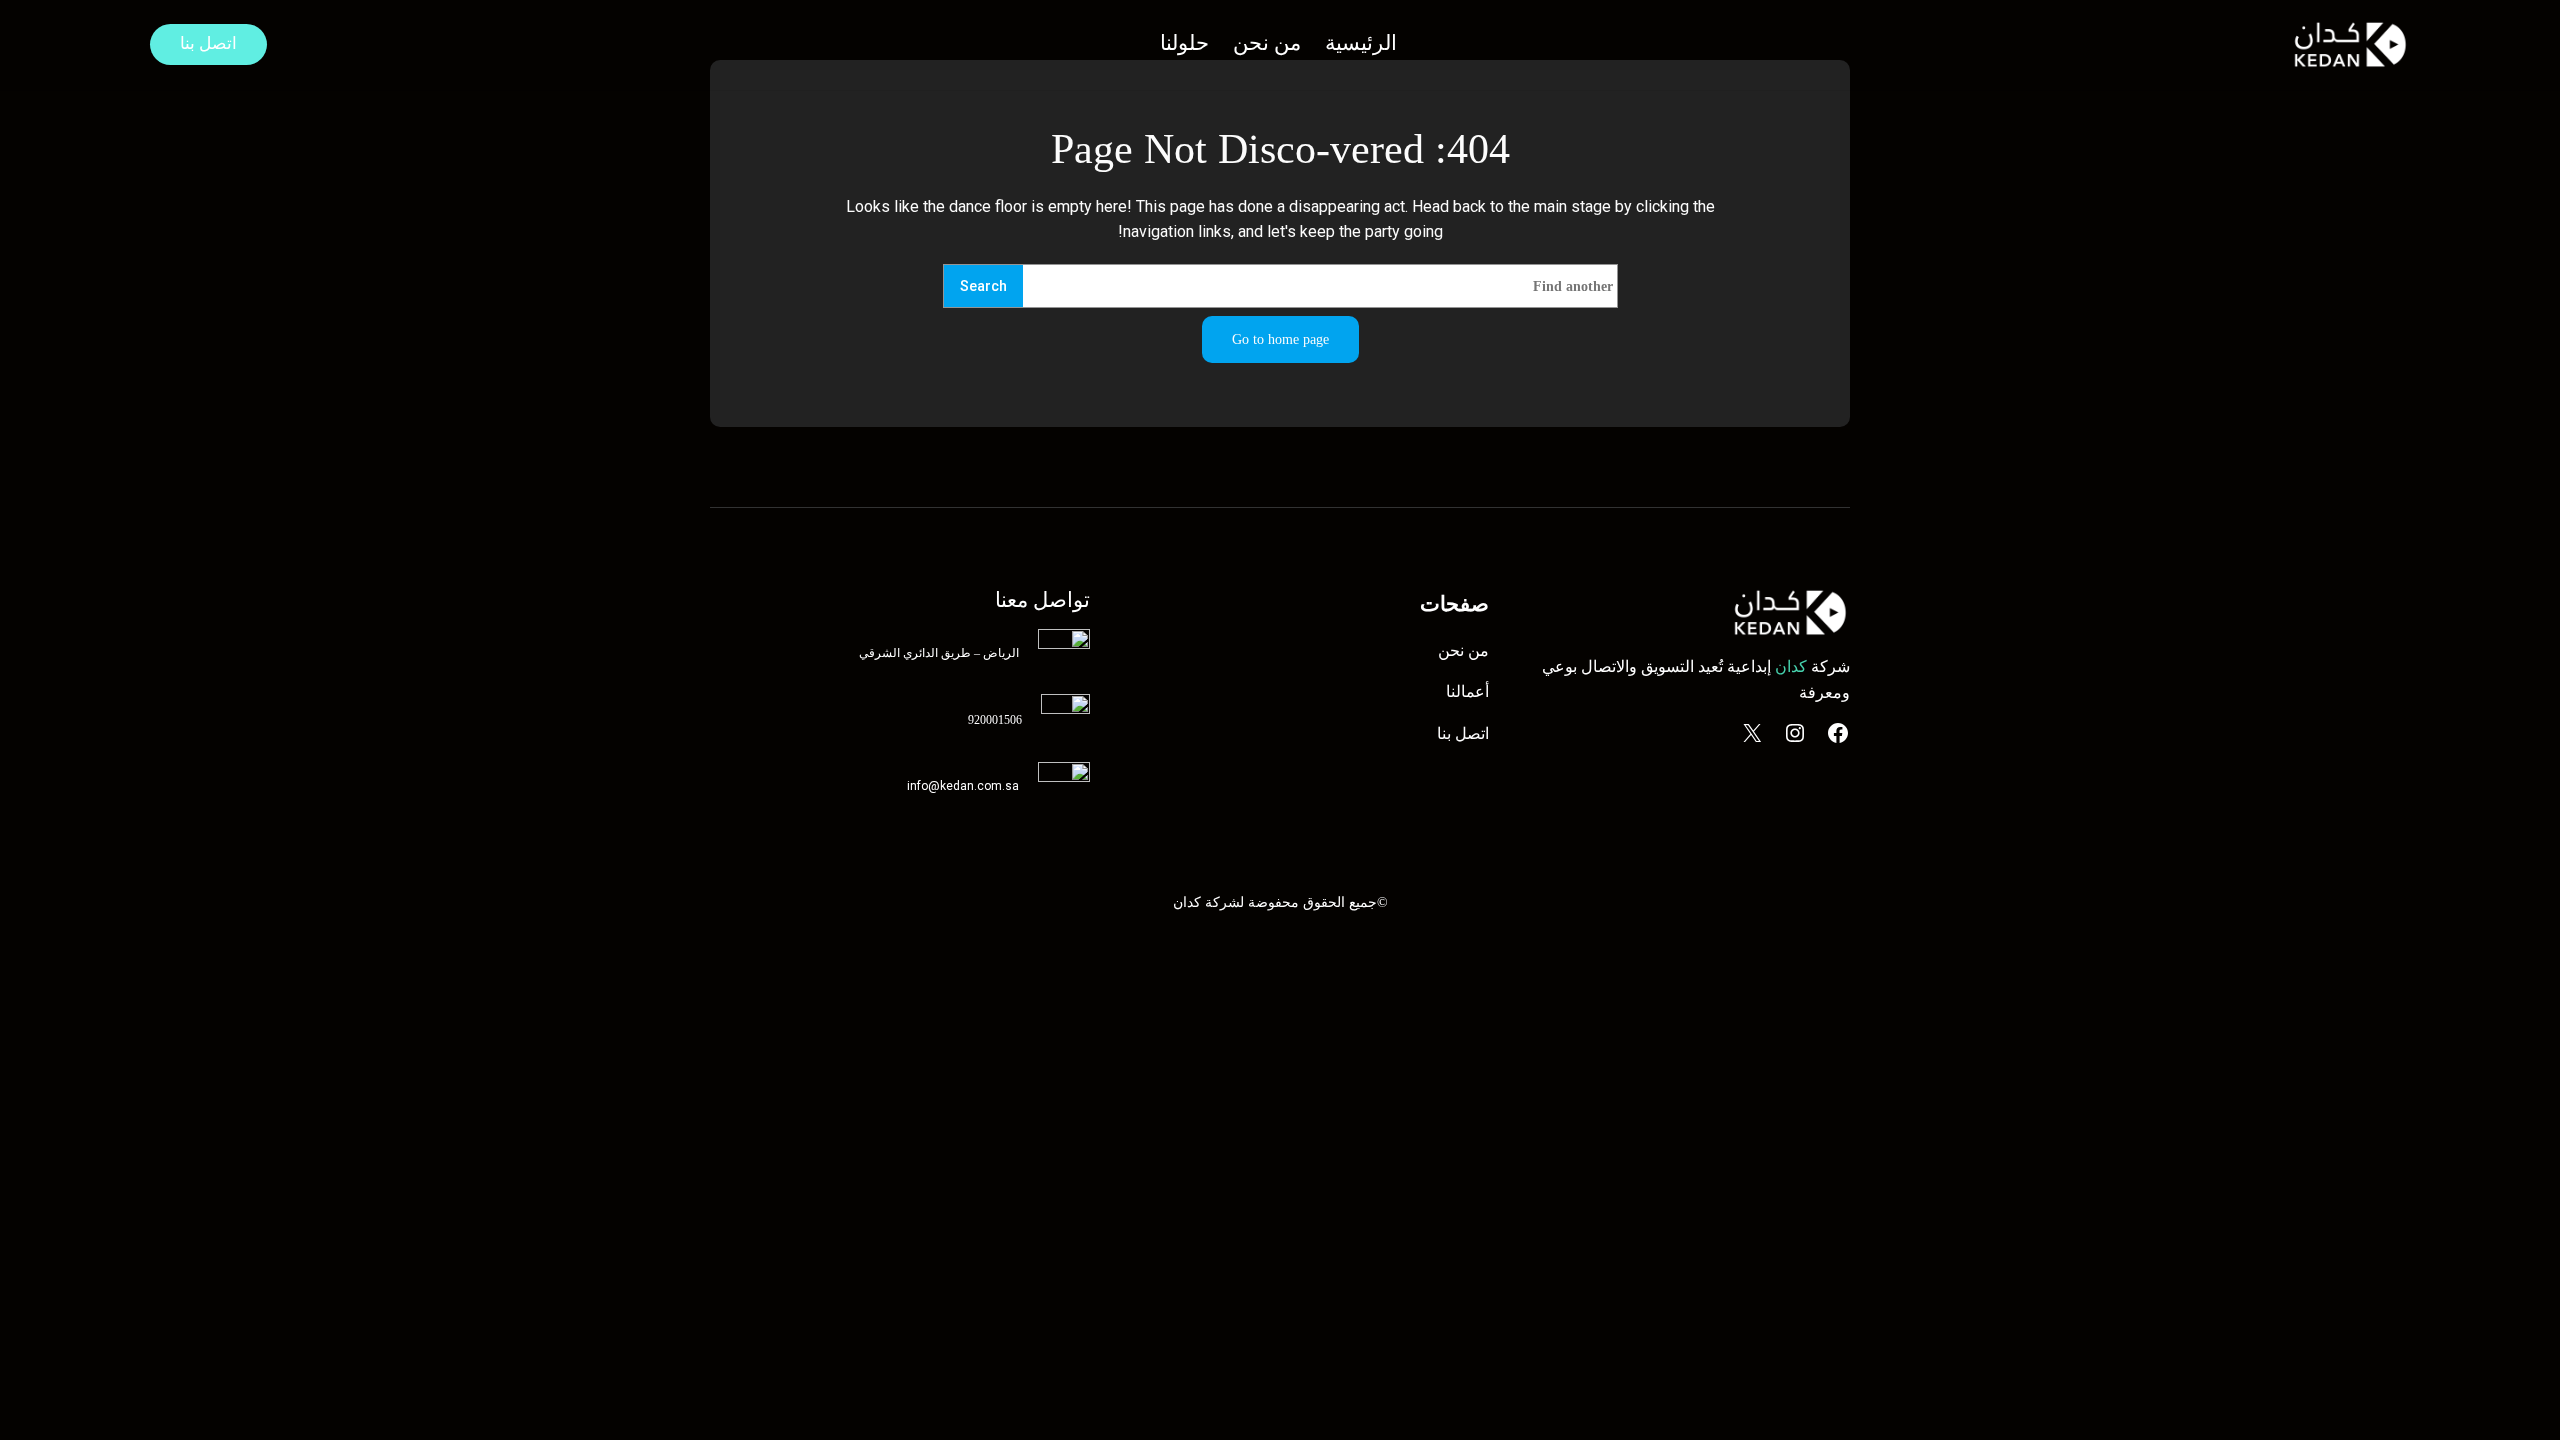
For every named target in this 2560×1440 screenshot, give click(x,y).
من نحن (1463, 650)
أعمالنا (1467, 691)
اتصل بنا (208, 43)
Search (983, 286)
